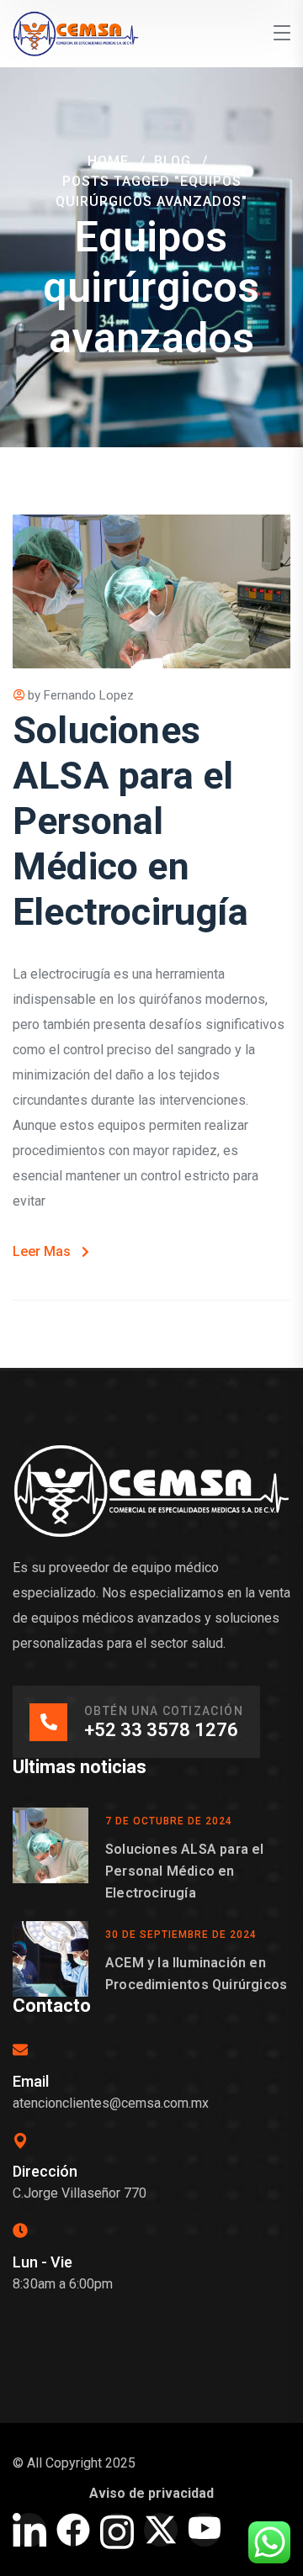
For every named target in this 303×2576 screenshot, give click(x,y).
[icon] (29, 2530)
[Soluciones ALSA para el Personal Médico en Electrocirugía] (50, 1856)
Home (108, 161)
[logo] (76, 32)
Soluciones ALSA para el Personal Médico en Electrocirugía (130, 821)
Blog (173, 161)
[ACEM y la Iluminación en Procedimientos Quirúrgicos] (50, 1959)
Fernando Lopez (89, 695)
